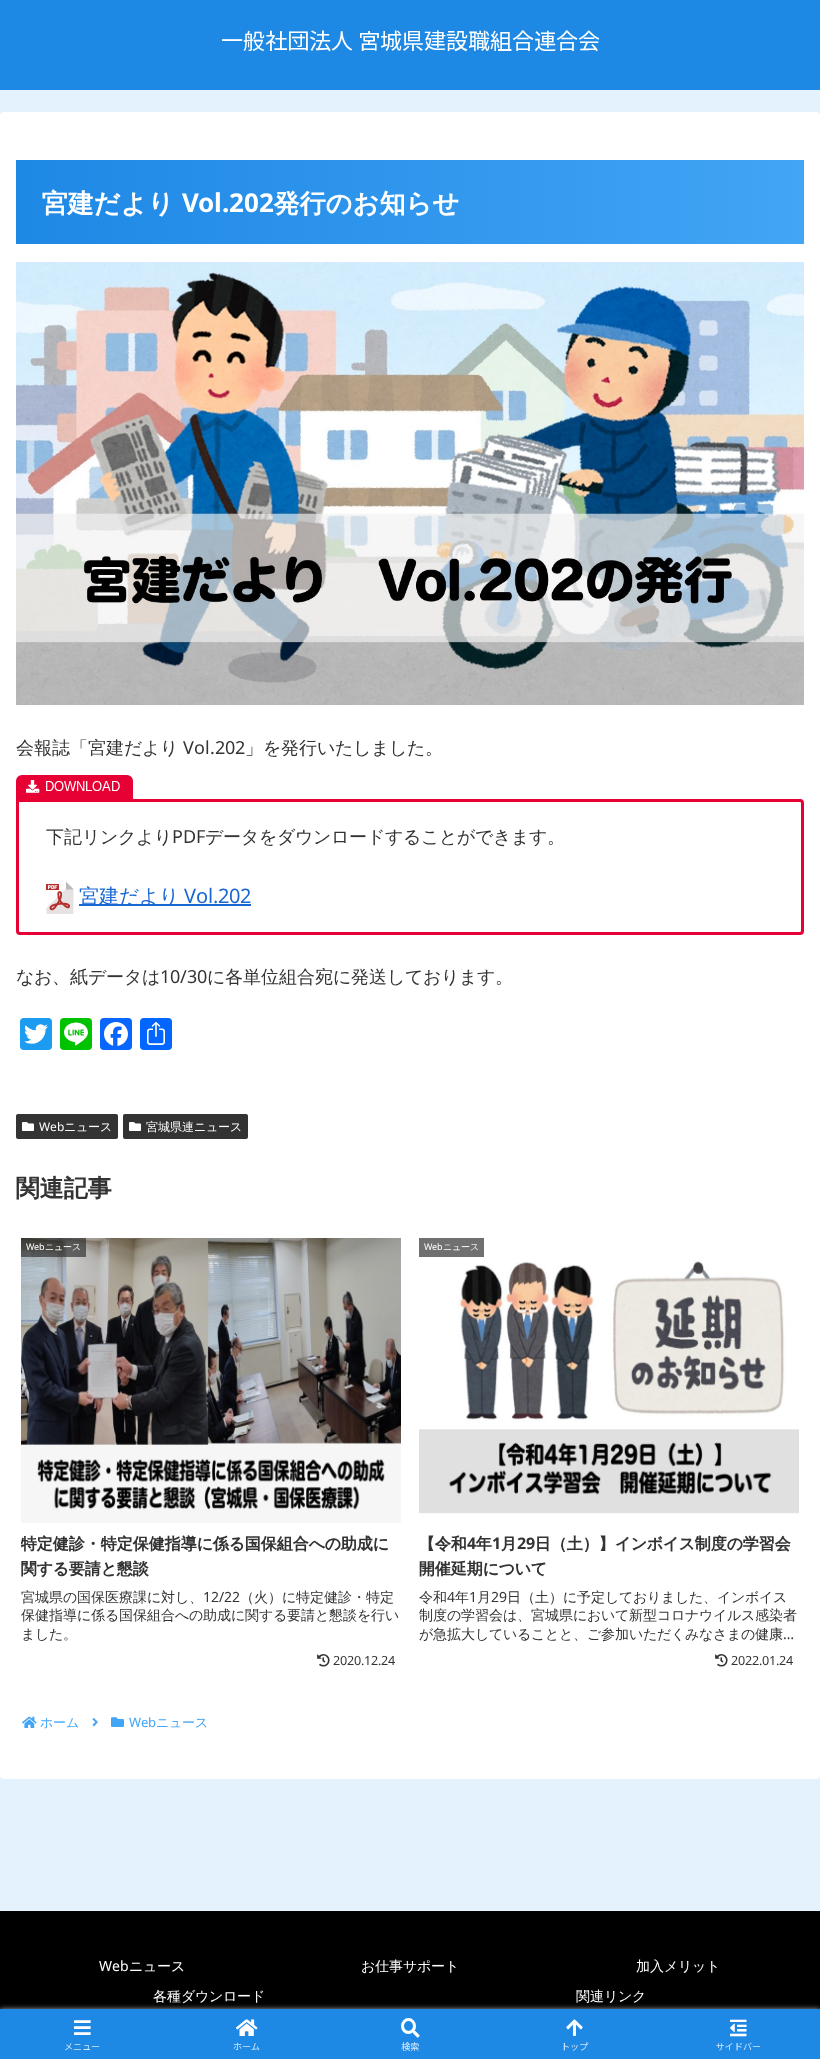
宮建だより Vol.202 (165, 895)
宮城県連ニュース (194, 1126)
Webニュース (75, 1126)
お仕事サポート (410, 1965)
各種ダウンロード (209, 1995)
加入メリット (678, 1965)
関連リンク (611, 1995)
